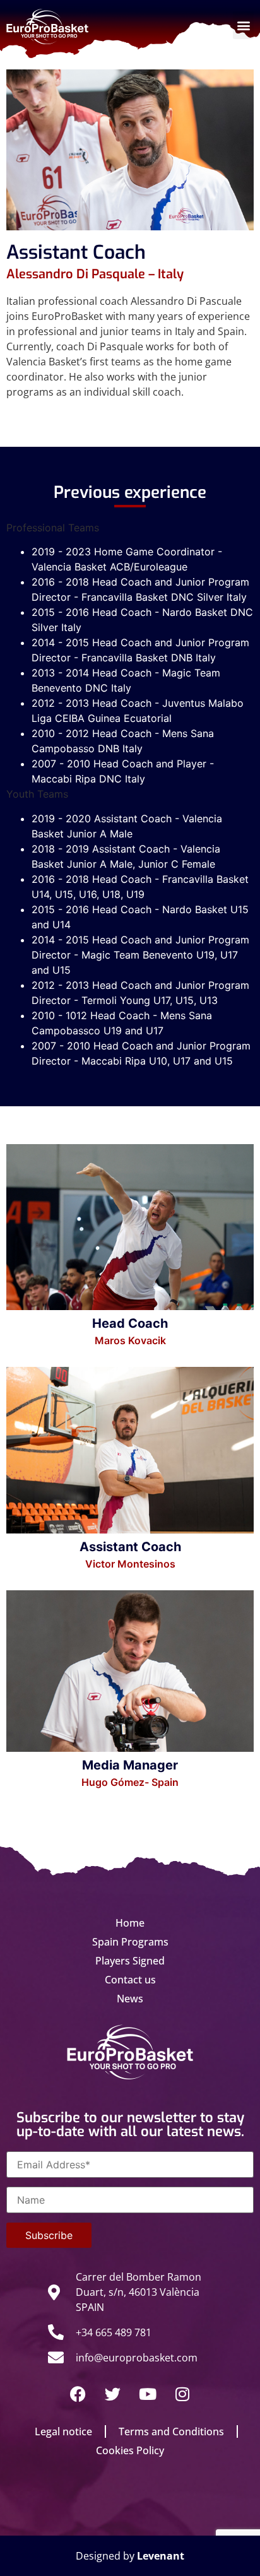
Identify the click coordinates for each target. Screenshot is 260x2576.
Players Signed (130, 1961)
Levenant (161, 2556)
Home (130, 1923)
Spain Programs (130, 1942)
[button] (243, 25)
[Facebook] (78, 2394)
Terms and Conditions (171, 2431)
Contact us (130, 1980)
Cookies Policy (130, 2450)
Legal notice (63, 2431)
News (130, 1999)
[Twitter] (113, 2394)
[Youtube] (148, 2394)
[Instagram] (182, 2394)
